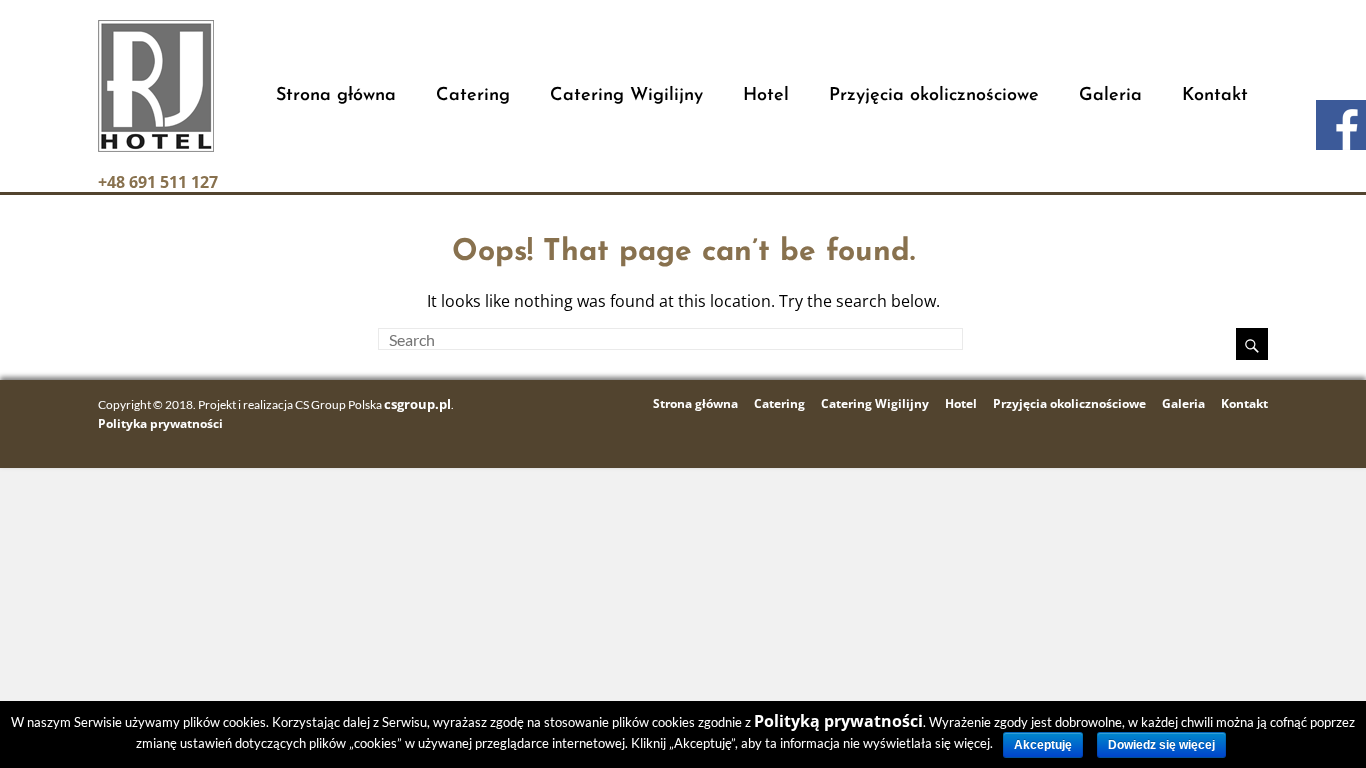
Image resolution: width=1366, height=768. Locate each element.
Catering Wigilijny (626, 96)
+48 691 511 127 (158, 182)
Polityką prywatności (838, 721)
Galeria (1110, 96)
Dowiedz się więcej (1161, 745)
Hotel (766, 96)
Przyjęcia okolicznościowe (934, 96)
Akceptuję (1043, 745)
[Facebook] (1341, 125)
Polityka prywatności (160, 423)
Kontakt (1215, 96)
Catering (473, 96)
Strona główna (336, 96)
